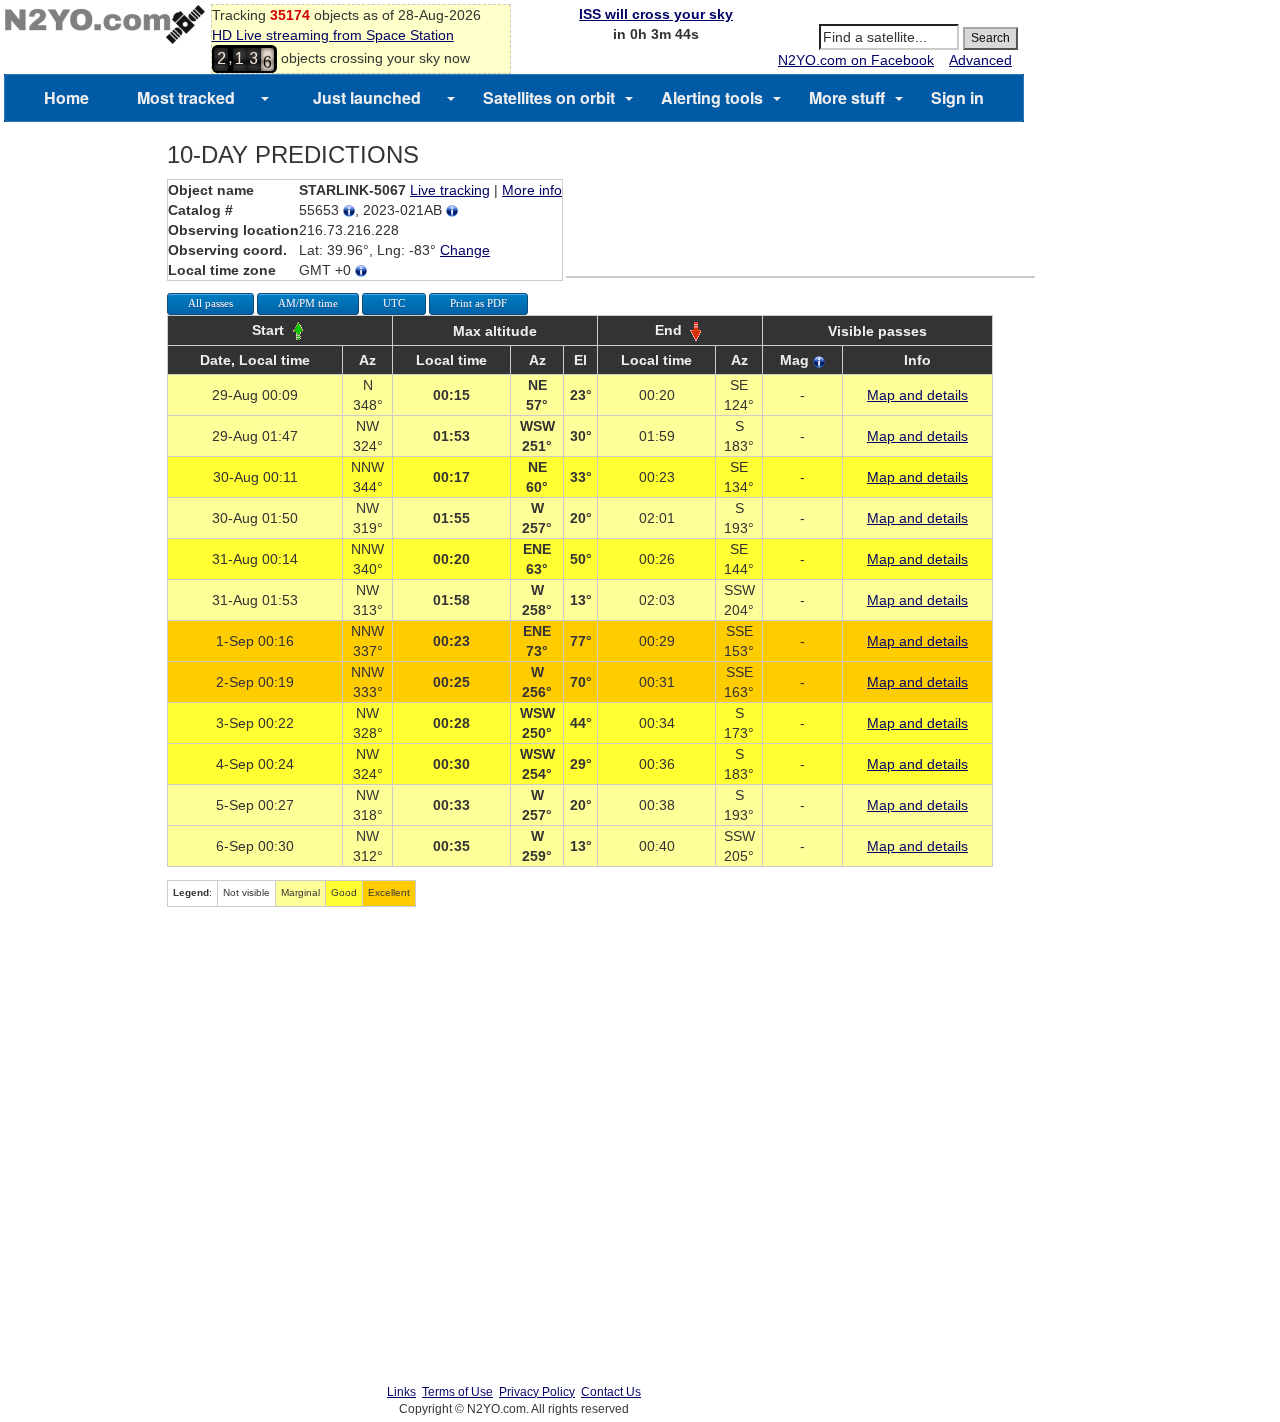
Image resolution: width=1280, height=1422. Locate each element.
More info (532, 190)
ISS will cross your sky (656, 14)
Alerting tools (712, 97)
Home (66, 97)
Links (401, 1392)
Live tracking (450, 190)
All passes (210, 303)
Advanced (980, 60)
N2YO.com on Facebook (856, 60)
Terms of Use (457, 1392)
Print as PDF (478, 303)
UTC (394, 303)
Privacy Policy (537, 1392)
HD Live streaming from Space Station (333, 35)
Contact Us (611, 1392)
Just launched (367, 97)
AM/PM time (308, 303)
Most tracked (186, 97)
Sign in (957, 97)
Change (465, 250)
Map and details (917, 395)
